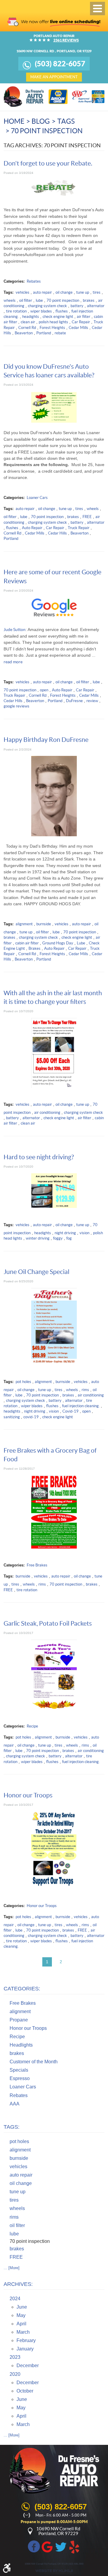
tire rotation (16, 311)
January (25, 2349)
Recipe (32, 1726)
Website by (54, 2571)
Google (47, 2546)
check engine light (58, 317)
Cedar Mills (78, 328)
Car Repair (81, 322)
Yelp (74, 2546)
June (22, 2307)
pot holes (23, 1382)
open (44, 690)
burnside (44, 924)
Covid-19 (70, 1411)
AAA (15, 2104)
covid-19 (31, 1417)
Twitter (61, 2546)
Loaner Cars (37, 498)
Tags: (12, 2127)
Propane (19, 2020)
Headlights (21, 2045)
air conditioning (47, 1112)
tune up (83, 292)
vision (84, 1233)
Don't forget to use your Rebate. (48, 163)
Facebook (34, 2546)
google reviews (16, 706)
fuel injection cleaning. (81, 1406)
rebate (60, 333)
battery (77, 306)
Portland (44, 333)
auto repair (42, 292)
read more (13, 662)
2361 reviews (66, 40)
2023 (15, 2357)
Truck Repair (79, 528)
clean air (28, 322)
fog (69, 1238)
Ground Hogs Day (58, 943)
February (26, 2340)
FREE (87, 517)
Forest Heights (52, 328)
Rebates (34, 281)
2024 (15, 2299)
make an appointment (54, 77)
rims (85, 1390)
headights (31, 317)
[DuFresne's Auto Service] (24, 97)
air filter (84, 317)
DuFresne (74, 701)
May (21, 2315)
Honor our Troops (28, 1795)
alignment (24, 924)
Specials (19, 2070)
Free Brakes (37, 1565)
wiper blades (41, 311)
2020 (15, 2374)
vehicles (22, 292)
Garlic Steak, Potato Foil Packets (48, 1623)
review (92, 701)
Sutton (19, 630)
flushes (62, 311)
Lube (81, 943)
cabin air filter (27, 943)
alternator (96, 306)
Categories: (22, 1989)
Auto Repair (32, 528)
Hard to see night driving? (39, 1157)
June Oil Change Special (36, 1272)
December (28, 2366)
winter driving (38, 1238)
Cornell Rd (27, 328)
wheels (10, 300)
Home (14, 121)
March (23, 2332)
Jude (8, 630)
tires (97, 292)
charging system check (47, 306)
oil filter (26, 300)
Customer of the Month (34, 2062)
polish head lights (53, 322)
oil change (64, 292)
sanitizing (12, 1417)
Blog (41, 121)
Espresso (20, 2078)
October (25, 2391)
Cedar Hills (57, 533)
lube (39, 300)
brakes (89, 300)
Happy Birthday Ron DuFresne (46, 740)
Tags (66, 121)
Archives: (18, 2284)
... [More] (12, 2268)
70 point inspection (47, 131)
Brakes (34, 948)
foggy (58, 1238)
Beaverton (24, 333)
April (21, 2324)
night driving (65, 1233)
